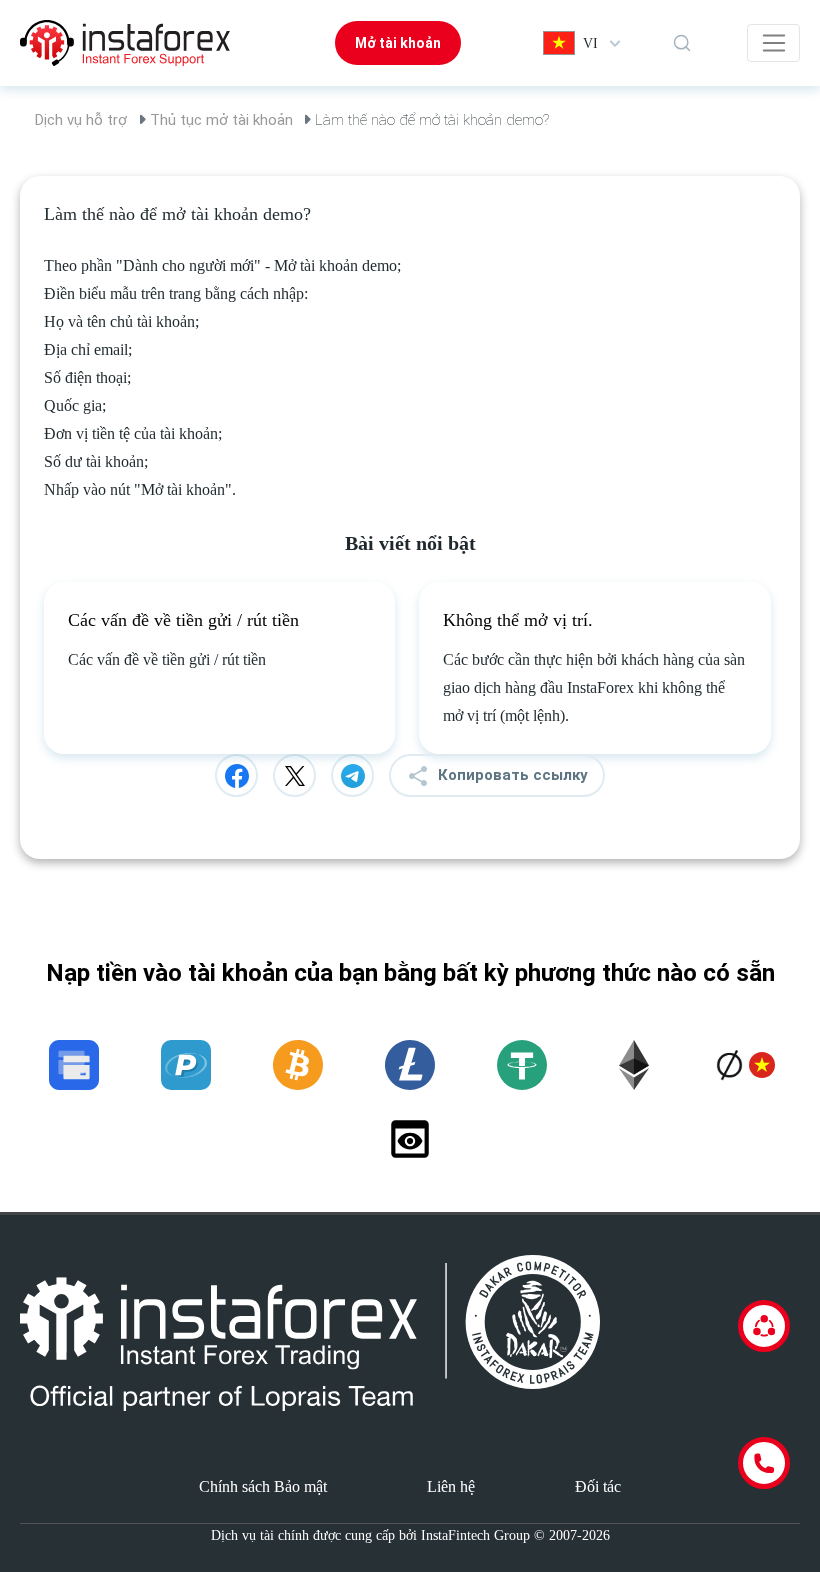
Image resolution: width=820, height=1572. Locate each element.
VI (590, 43)
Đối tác (598, 1486)
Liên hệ (451, 1486)
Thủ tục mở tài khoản (221, 120)
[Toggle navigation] (773, 43)
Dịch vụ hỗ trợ (81, 120)
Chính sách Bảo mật (263, 1486)
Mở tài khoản (398, 43)
